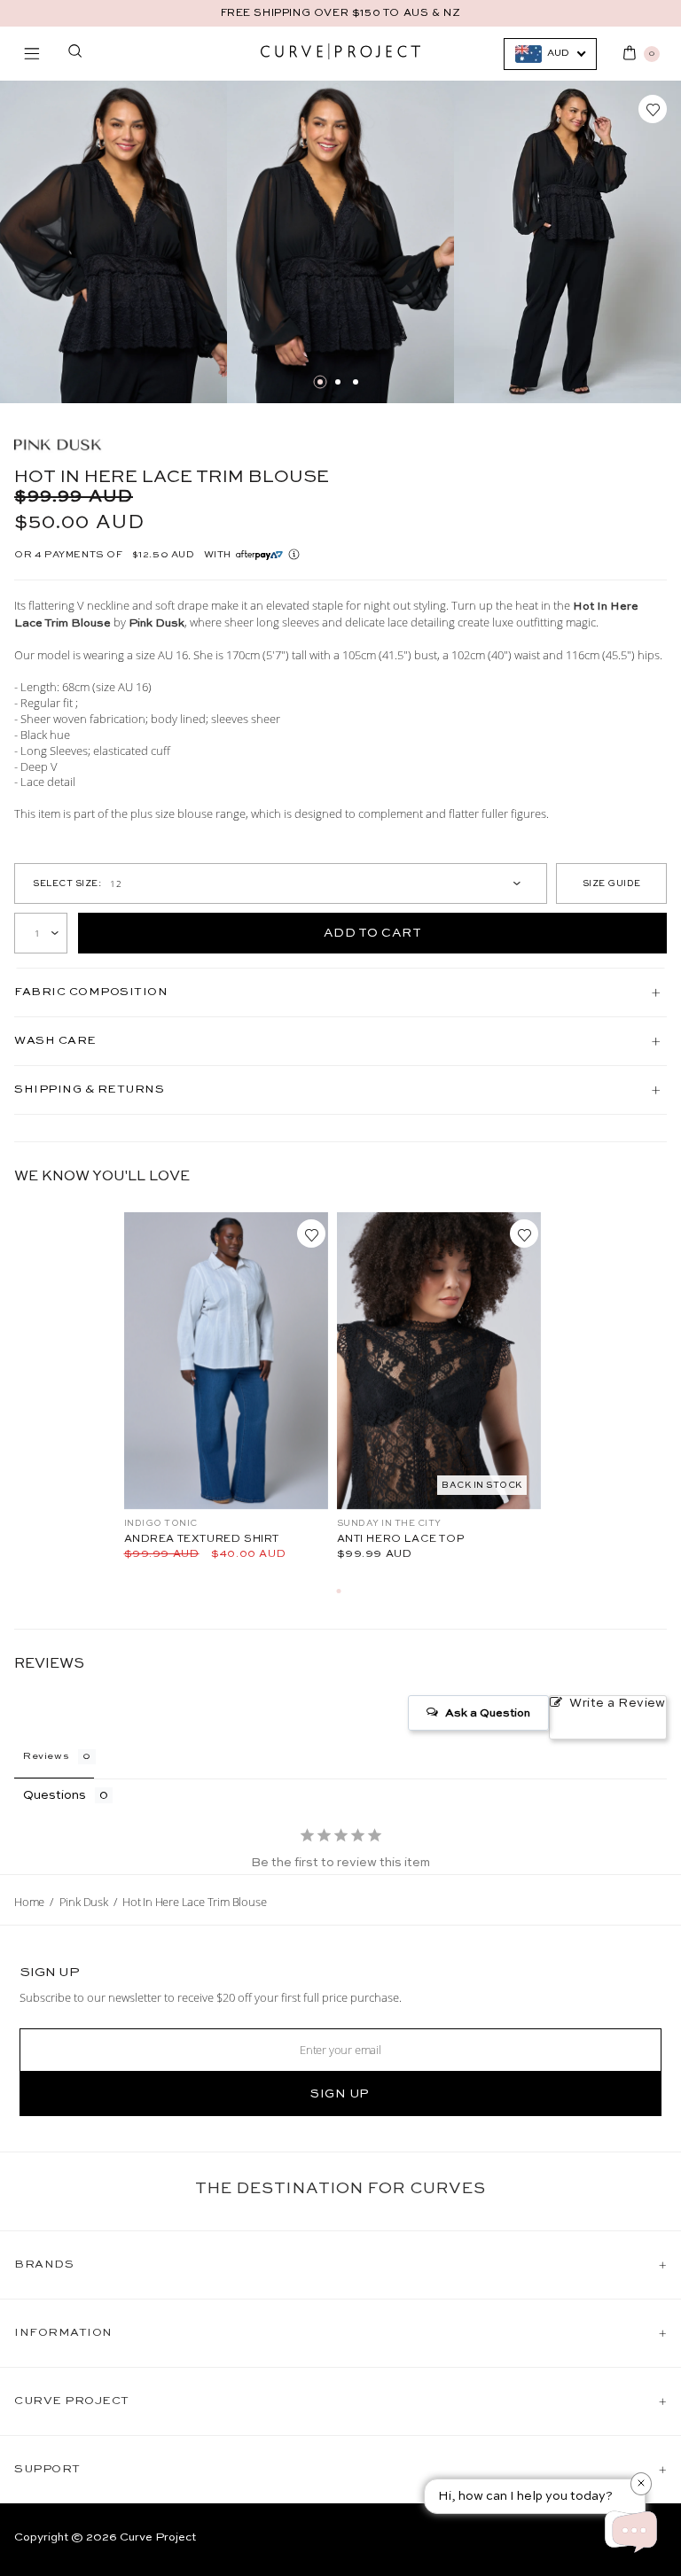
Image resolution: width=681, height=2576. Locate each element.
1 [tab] (320, 382)
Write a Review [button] (618, 1703)
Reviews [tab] (46, 1757)
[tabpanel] (113, 242)
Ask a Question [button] (488, 1713)
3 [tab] (356, 382)
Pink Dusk (84, 1902)
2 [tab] (338, 382)
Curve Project (158, 2537)
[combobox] (550, 54)
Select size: (67, 883)
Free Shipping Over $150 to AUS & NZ (341, 13)
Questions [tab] (55, 1795)
